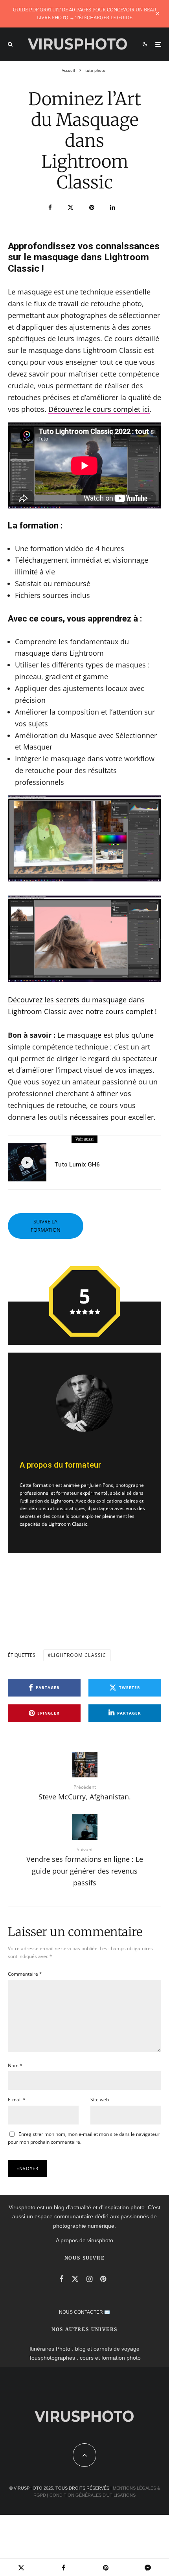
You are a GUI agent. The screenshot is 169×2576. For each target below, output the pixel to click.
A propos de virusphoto (84, 2240)
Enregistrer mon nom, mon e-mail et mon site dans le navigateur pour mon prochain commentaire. (84, 2138)
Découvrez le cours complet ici (99, 409)
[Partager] (50, 208)
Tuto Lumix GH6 (77, 1165)
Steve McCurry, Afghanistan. (85, 1793)
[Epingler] (92, 208)
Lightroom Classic (79, 1655)
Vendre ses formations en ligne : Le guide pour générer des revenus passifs (85, 1867)
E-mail (17, 2100)
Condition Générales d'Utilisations (93, 2495)
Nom (15, 2065)
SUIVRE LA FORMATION (46, 1226)
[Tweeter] (71, 208)
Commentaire (25, 1974)
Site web (100, 2100)
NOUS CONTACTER (81, 2312)
